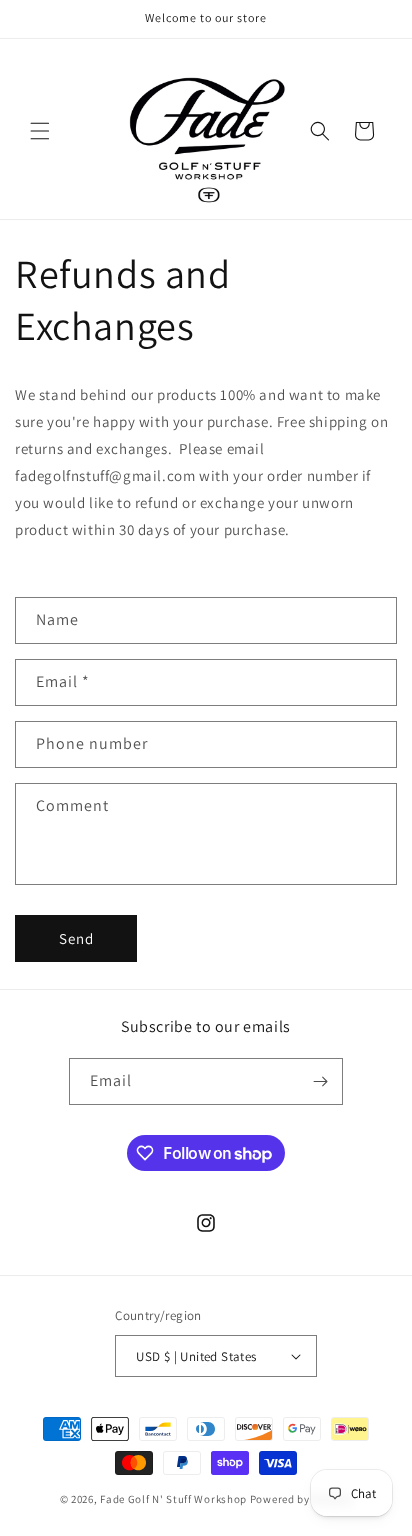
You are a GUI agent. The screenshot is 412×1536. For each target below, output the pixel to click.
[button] (40, 131)
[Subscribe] (320, 1081)
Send (76, 938)
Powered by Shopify (301, 1499)
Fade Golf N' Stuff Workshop (173, 1499)
